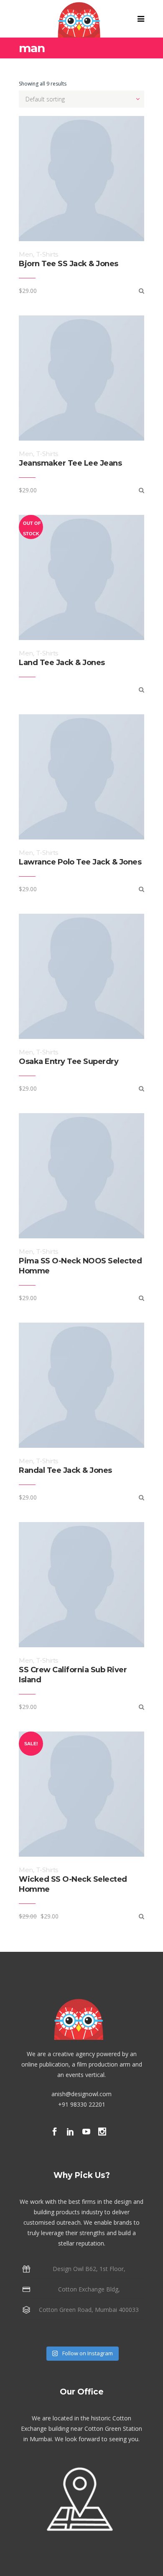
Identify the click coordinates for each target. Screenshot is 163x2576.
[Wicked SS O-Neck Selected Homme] (141, 1916)
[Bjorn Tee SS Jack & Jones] (141, 291)
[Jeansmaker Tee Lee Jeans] (141, 490)
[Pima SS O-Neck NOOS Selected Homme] (141, 1298)
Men (26, 254)
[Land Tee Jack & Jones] (141, 689)
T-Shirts (47, 254)
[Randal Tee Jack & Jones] (141, 1497)
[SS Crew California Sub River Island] (141, 1707)
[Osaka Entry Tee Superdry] (141, 1088)
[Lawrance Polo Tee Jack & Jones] (141, 889)
